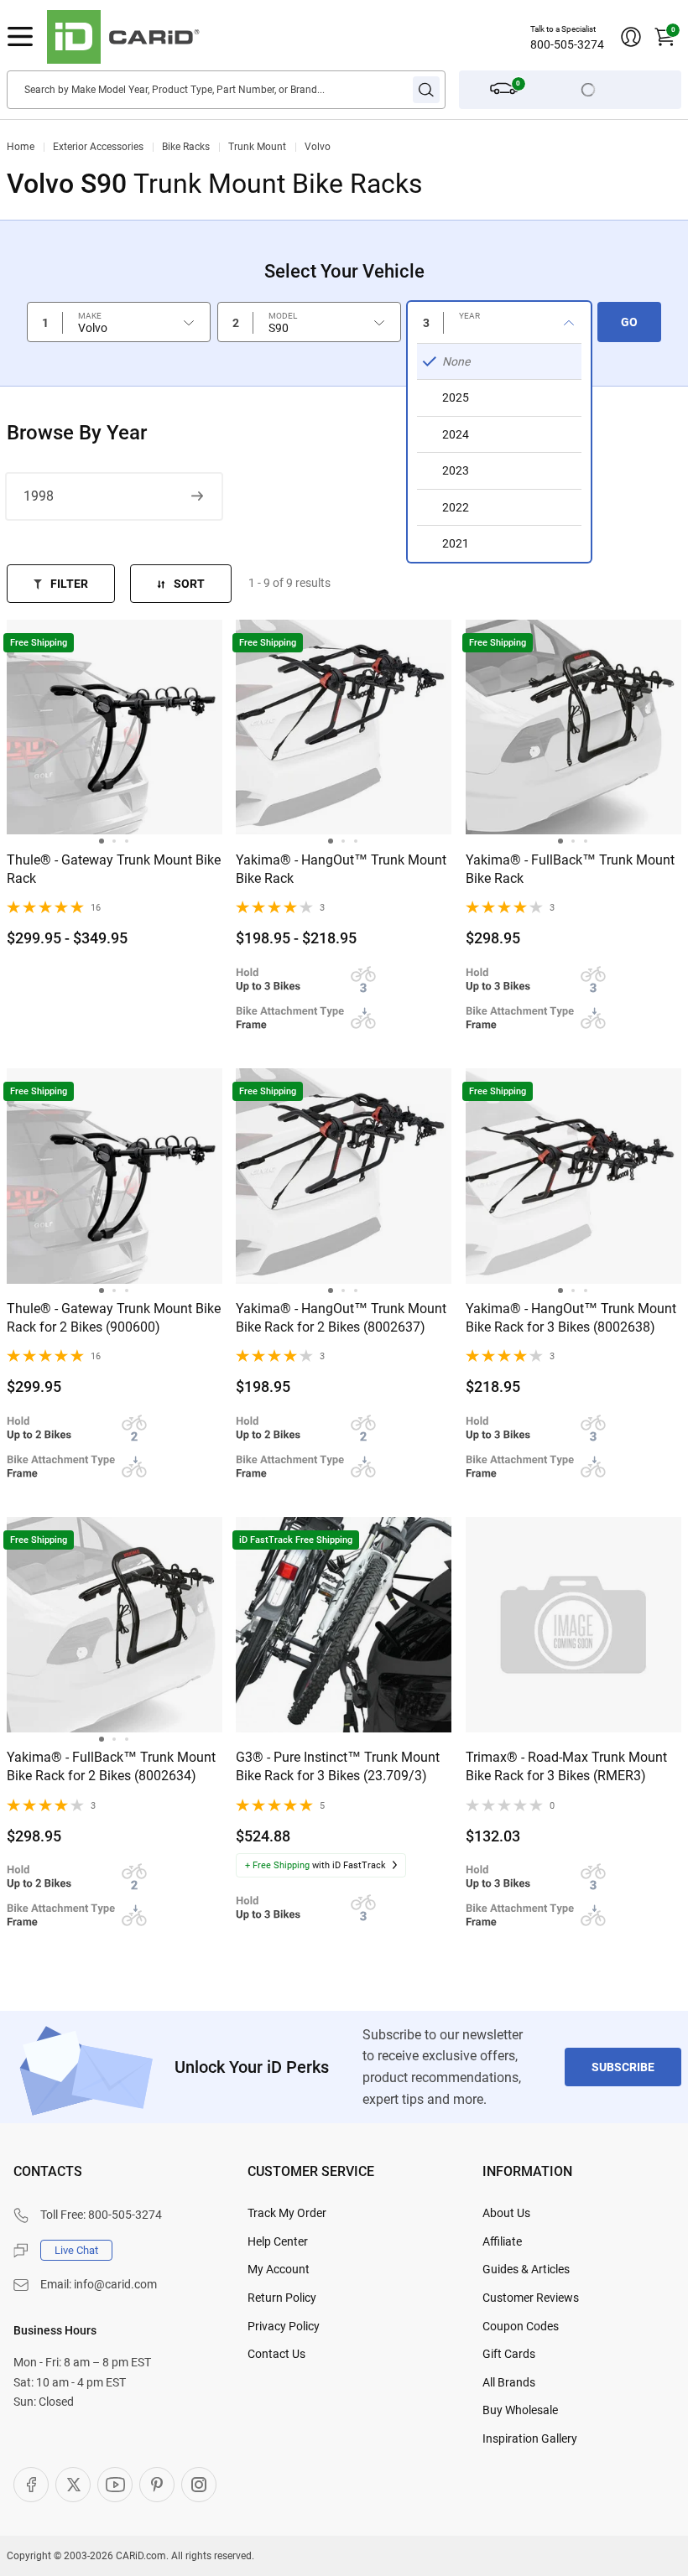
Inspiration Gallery (530, 2438)
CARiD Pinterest (157, 2485)
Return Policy (282, 2298)
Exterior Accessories (98, 147)
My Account (279, 2269)
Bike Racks (186, 147)
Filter (69, 584)
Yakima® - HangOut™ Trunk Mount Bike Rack (341, 869)
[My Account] (631, 37)
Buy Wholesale (520, 2410)
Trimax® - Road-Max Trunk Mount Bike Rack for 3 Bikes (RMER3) (566, 1766)
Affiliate (502, 2241)
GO (629, 322)
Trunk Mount (257, 147)
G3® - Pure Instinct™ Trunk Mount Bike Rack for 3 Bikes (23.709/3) (338, 1766)
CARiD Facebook (31, 2485)
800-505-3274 (567, 44)
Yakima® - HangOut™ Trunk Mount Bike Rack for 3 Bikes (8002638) (571, 1318)
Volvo (318, 147)
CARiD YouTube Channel (115, 2485)
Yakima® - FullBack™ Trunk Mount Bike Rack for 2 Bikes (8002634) (111, 1766)
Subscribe (623, 2067)
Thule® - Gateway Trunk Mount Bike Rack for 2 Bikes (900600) (114, 1318)
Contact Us (276, 2354)
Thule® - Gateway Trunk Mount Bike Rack (114, 869)
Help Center (278, 2241)
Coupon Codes (521, 2326)
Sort (189, 584)
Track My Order (287, 2213)
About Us (506, 2213)
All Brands (509, 2382)
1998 (39, 496)
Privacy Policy (284, 2326)
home (21, 147)
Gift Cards (509, 2354)
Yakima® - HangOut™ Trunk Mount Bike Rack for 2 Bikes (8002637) (341, 1318)
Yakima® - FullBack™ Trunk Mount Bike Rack (570, 869)
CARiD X (73, 2485)
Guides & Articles (526, 2269)
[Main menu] (20, 37)
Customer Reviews (531, 2298)
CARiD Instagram (199, 2485)
